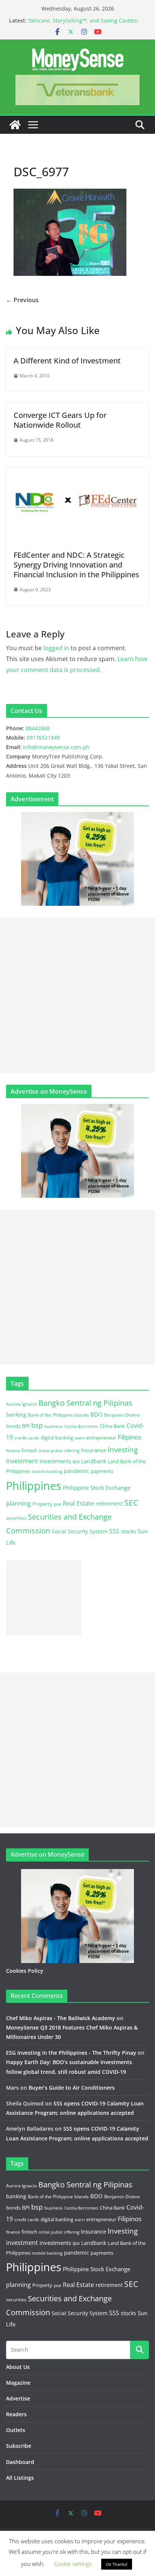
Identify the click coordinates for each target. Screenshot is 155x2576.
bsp (37, 1425)
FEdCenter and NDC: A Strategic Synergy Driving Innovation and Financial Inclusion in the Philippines (76, 565)
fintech (29, 1450)
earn (80, 1438)
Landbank (94, 1461)
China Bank (112, 1426)
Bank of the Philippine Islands (58, 1415)
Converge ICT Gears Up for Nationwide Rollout (60, 420)
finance (13, 1451)
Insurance (93, 1450)
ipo (76, 1461)
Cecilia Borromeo (81, 1426)
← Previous (22, 300)
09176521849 (43, 738)
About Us (18, 2367)
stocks (128, 1531)
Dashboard (20, 2462)
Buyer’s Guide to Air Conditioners (72, 2088)
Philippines (34, 1486)
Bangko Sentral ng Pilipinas (85, 1403)
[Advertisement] (77, 995)
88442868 (38, 728)
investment (22, 1461)
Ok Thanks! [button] (117, 2564)
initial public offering (59, 1451)
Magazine (18, 2383)
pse (58, 1504)
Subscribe (19, 2446)
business (54, 1426)
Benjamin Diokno (122, 1415)
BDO (96, 1414)
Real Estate (78, 1503)
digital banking (57, 1438)
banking (16, 1414)
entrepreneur (101, 1438)
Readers (16, 2414)
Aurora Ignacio (21, 1404)
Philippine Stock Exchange (96, 1488)
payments (102, 1471)
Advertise (18, 2398)
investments (55, 1461)
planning (18, 1503)
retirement (109, 1504)
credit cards (27, 1438)
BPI (26, 1426)
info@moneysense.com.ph (56, 747)
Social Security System (80, 1531)
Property (42, 1504)
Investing (123, 1449)
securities (16, 1518)
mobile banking (47, 1471)
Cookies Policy (25, 1971)
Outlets (16, 2430)
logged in (56, 648)
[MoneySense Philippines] (15, 125)
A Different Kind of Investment (67, 361)
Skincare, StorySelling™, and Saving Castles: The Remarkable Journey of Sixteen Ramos (83, 24)
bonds (13, 1426)
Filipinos (130, 1437)
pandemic (77, 1471)
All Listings (20, 2478)
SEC (131, 1503)
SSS (114, 1531)
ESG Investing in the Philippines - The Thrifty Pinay (71, 2053)
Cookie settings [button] (73, 2564)
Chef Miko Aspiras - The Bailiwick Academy (61, 2018)
